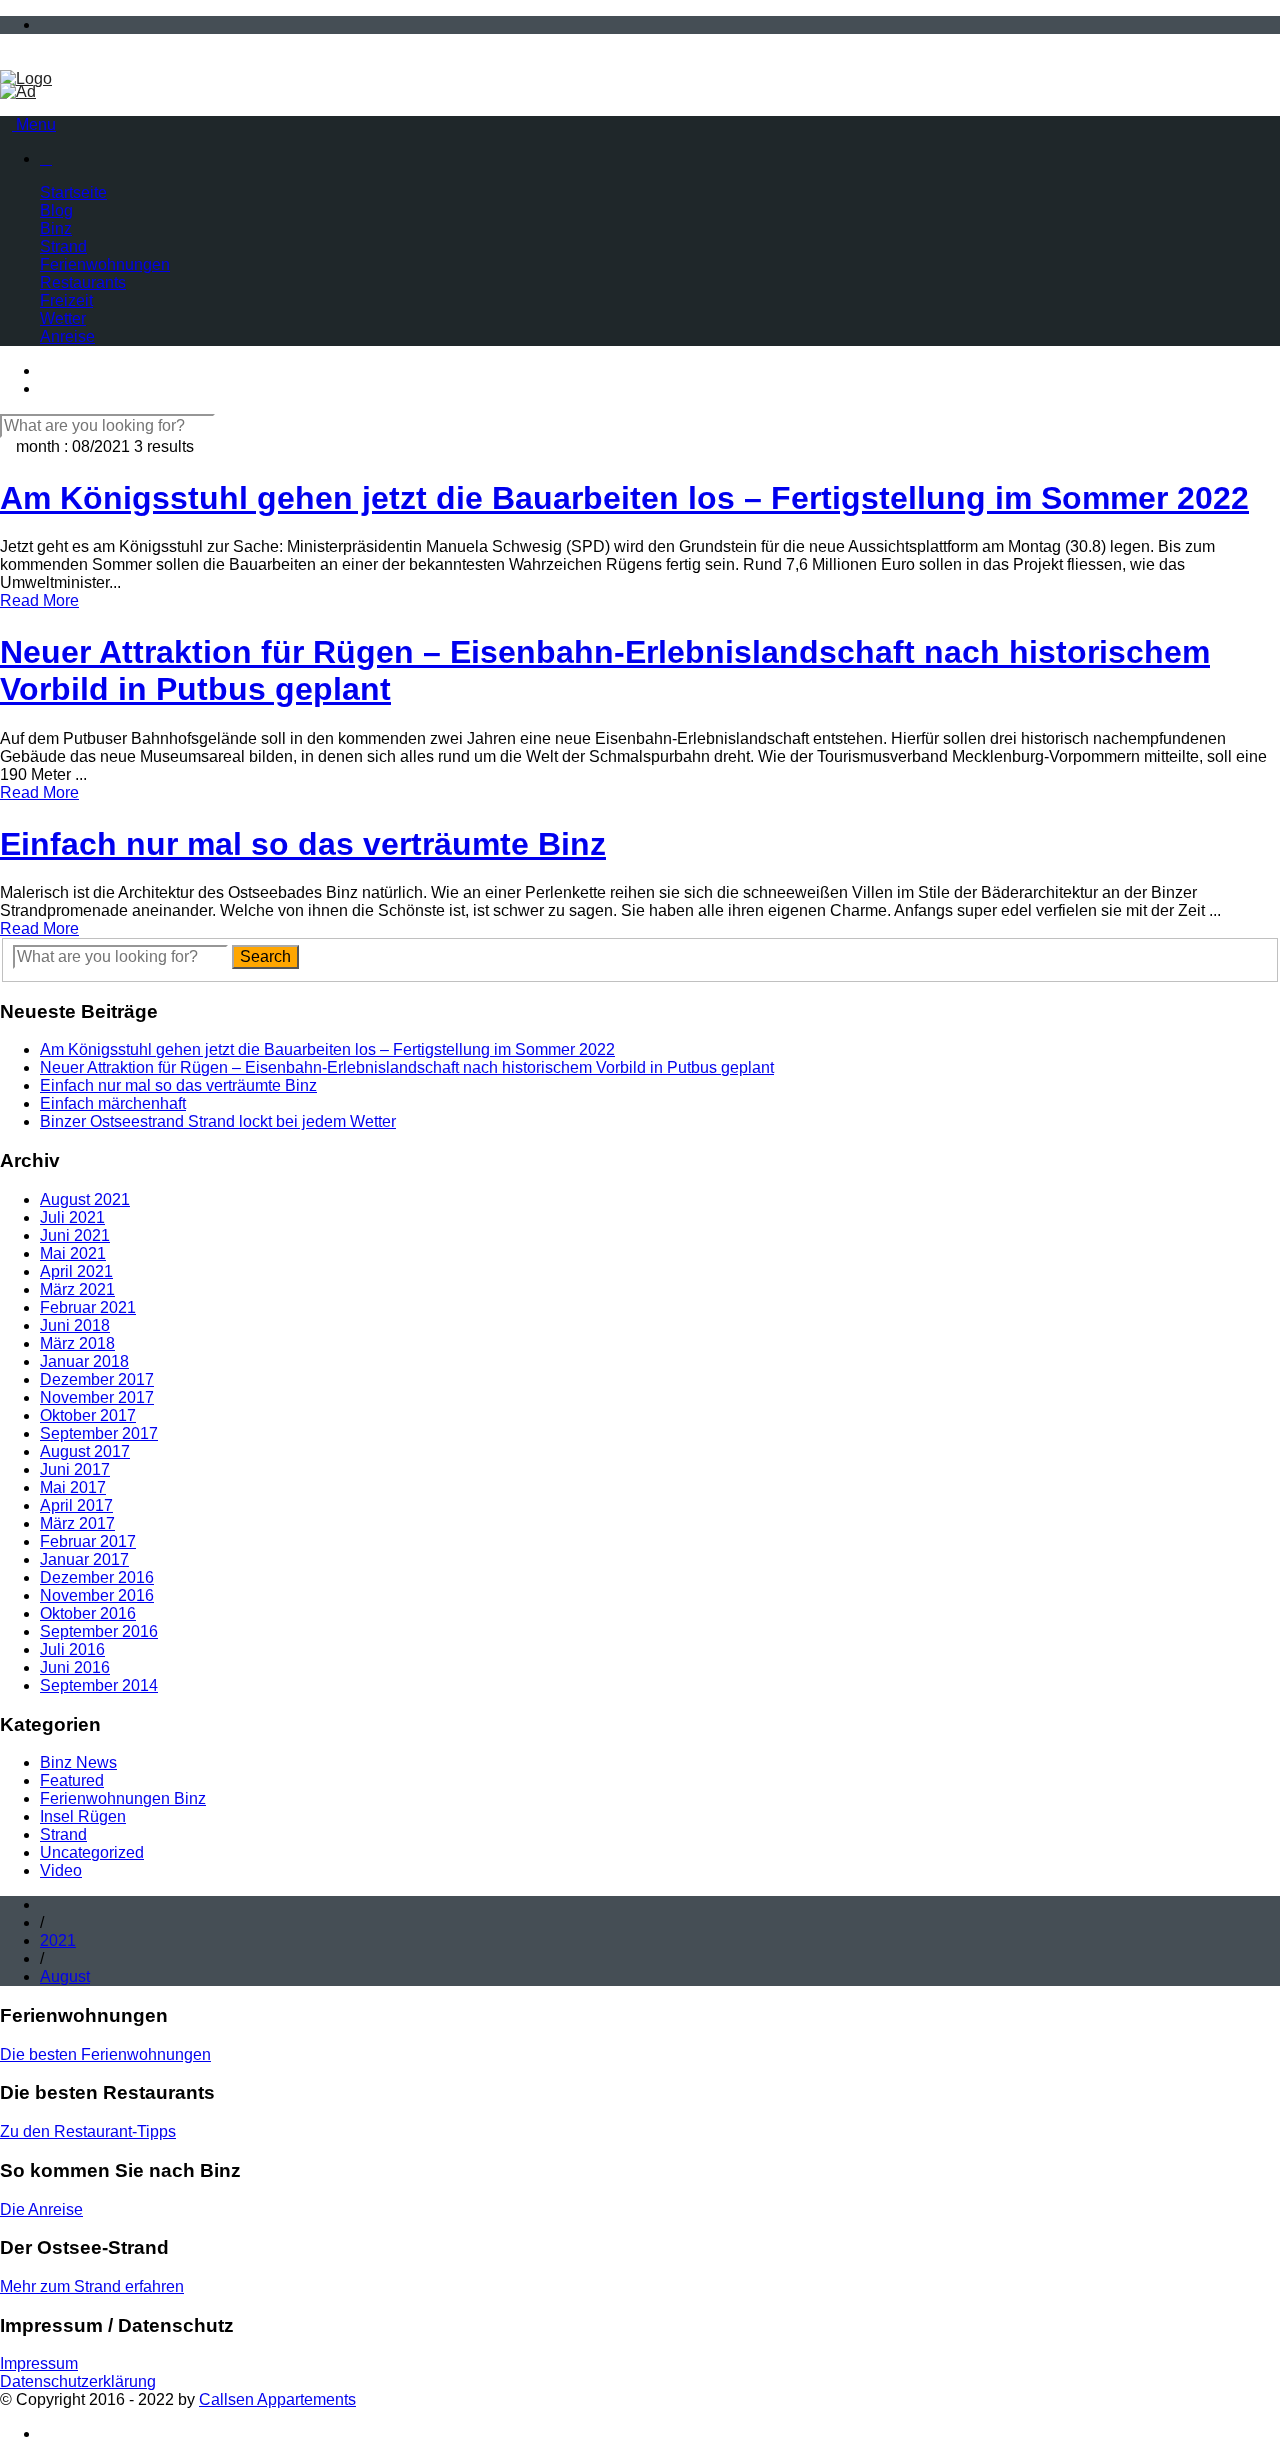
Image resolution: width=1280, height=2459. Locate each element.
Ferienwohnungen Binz (123, 1798)
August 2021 (85, 1199)
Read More (39, 600)
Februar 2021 (88, 1307)
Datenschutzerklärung (78, 2381)
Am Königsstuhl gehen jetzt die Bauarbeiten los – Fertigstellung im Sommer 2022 (327, 1049)
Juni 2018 (75, 1325)
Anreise (67, 336)
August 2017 (85, 1451)
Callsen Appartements (277, 2399)
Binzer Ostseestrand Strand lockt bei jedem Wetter (218, 1121)
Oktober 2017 (88, 1415)
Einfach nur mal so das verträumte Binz (178, 1085)
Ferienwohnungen (105, 264)
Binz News (78, 1762)
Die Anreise (41, 2209)
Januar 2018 (84, 1361)
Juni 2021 (75, 1235)
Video (61, 1870)
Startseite (73, 192)
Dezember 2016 (97, 1577)
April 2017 (76, 1505)
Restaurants (83, 282)
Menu (34, 124)
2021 (58, 1940)
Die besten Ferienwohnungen (105, 2054)
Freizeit (66, 300)
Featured (72, 1780)
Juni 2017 (75, 1469)
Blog (56, 210)
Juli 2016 (72, 1649)
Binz (56, 228)
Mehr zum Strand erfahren (92, 2286)
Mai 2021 (73, 1253)
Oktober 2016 (88, 1613)
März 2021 (77, 1289)
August (65, 1976)
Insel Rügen (83, 1816)
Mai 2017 (73, 1487)
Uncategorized (92, 1852)
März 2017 (77, 1523)
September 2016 (99, 1631)
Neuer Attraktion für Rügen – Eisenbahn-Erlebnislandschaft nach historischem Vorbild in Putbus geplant (407, 1067)
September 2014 (99, 1685)
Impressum (39, 2363)
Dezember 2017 (97, 1379)
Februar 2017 (88, 1541)
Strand (63, 246)
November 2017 (97, 1397)
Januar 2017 (84, 1559)
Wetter (63, 318)
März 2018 (77, 1343)
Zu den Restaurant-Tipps (88, 2131)
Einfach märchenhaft (113, 1103)
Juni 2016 (75, 1667)
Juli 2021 (72, 1217)
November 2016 (97, 1595)
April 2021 (76, 1271)
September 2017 (99, 1433)
